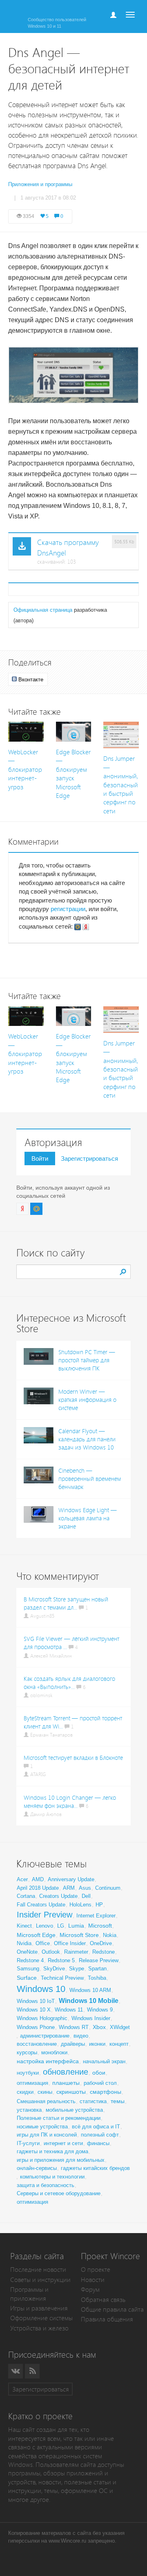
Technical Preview (62, 1978)
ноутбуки (28, 2073)
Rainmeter (76, 1952)
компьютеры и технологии (52, 2177)
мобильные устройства (74, 2110)
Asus (85, 1888)
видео (81, 2036)
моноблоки (54, 2052)
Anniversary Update (71, 1879)
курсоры (27, 2052)
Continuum (108, 1888)
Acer (22, 1879)
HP (99, 1905)
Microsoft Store (79, 1935)
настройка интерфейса (48, 2061)
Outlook (51, 1952)
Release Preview (99, 1960)
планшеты (66, 2083)
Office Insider (70, 1943)
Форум (90, 2289)
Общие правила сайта (112, 2309)
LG (61, 1926)
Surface (27, 1978)
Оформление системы (41, 2318)
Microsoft (100, 1926)
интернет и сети (63, 2143)
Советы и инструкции (40, 2280)
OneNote (27, 1952)
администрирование (45, 2036)
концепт (119, 2044)
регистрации (68, 909)
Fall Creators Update (41, 1905)
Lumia (76, 1926)
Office (43, 1943)
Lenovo (45, 1926)
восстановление (37, 2044)
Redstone (104, 1952)
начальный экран (104, 2061)
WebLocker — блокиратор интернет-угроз (25, 770)
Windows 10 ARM (90, 1990)
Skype (77, 1969)
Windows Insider (91, 2018)
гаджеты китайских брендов (95, 2168)
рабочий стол (100, 2083)
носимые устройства (42, 2127)
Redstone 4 (30, 1960)
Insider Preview (45, 1915)
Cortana (26, 1896)
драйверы (73, 2044)
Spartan (97, 1969)
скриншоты (71, 2092)
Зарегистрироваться (89, 1158)
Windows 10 (41, 1989)
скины (45, 2092)
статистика (93, 2101)
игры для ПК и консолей (47, 2135)
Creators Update (58, 1896)
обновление (66, 2072)
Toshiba (97, 1978)
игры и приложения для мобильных (61, 2160)
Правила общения (107, 2319)
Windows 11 (69, 2010)
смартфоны (106, 2092)
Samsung (28, 1969)
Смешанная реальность (46, 2101)
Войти (40, 1158)
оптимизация (32, 2083)
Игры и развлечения (39, 2308)
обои (99, 2073)
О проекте (96, 2270)
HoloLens (80, 1905)
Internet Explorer (96, 1916)
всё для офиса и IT (96, 2127)
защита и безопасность (46, 2185)
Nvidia (24, 1943)
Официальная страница (43, 610)
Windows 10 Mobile (89, 2001)
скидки (25, 2092)
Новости (93, 2280)
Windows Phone (36, 2027)
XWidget (120, 2027)
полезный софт (100, 2135)
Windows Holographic (42, 2018)
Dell (86, 1896)
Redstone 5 (61, 1960)
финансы (98, 2143)
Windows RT (74, 2027)
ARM (69, 1888)
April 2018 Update (38, 1888)
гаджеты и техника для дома (52, 2151)
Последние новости (38, 2270)
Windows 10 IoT (36, 2001)
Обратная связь (103, 2300)
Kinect (24, 1926)
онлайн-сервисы (37, 2168)
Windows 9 (100, 2010)
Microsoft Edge (36, 1935)
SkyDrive (54, 1969)
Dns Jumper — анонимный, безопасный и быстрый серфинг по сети (121, 785)
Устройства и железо (39, 2328)
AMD (38, 1879)
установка (29, 2110)
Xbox (99, 2027)
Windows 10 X (34, 2010)
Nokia (110, 1935)
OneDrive (101, 1943)
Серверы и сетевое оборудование (59, 2193)
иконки (97, 2044)
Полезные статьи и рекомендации (59, 2118)
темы (118, 2101)
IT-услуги (28, 2143)
